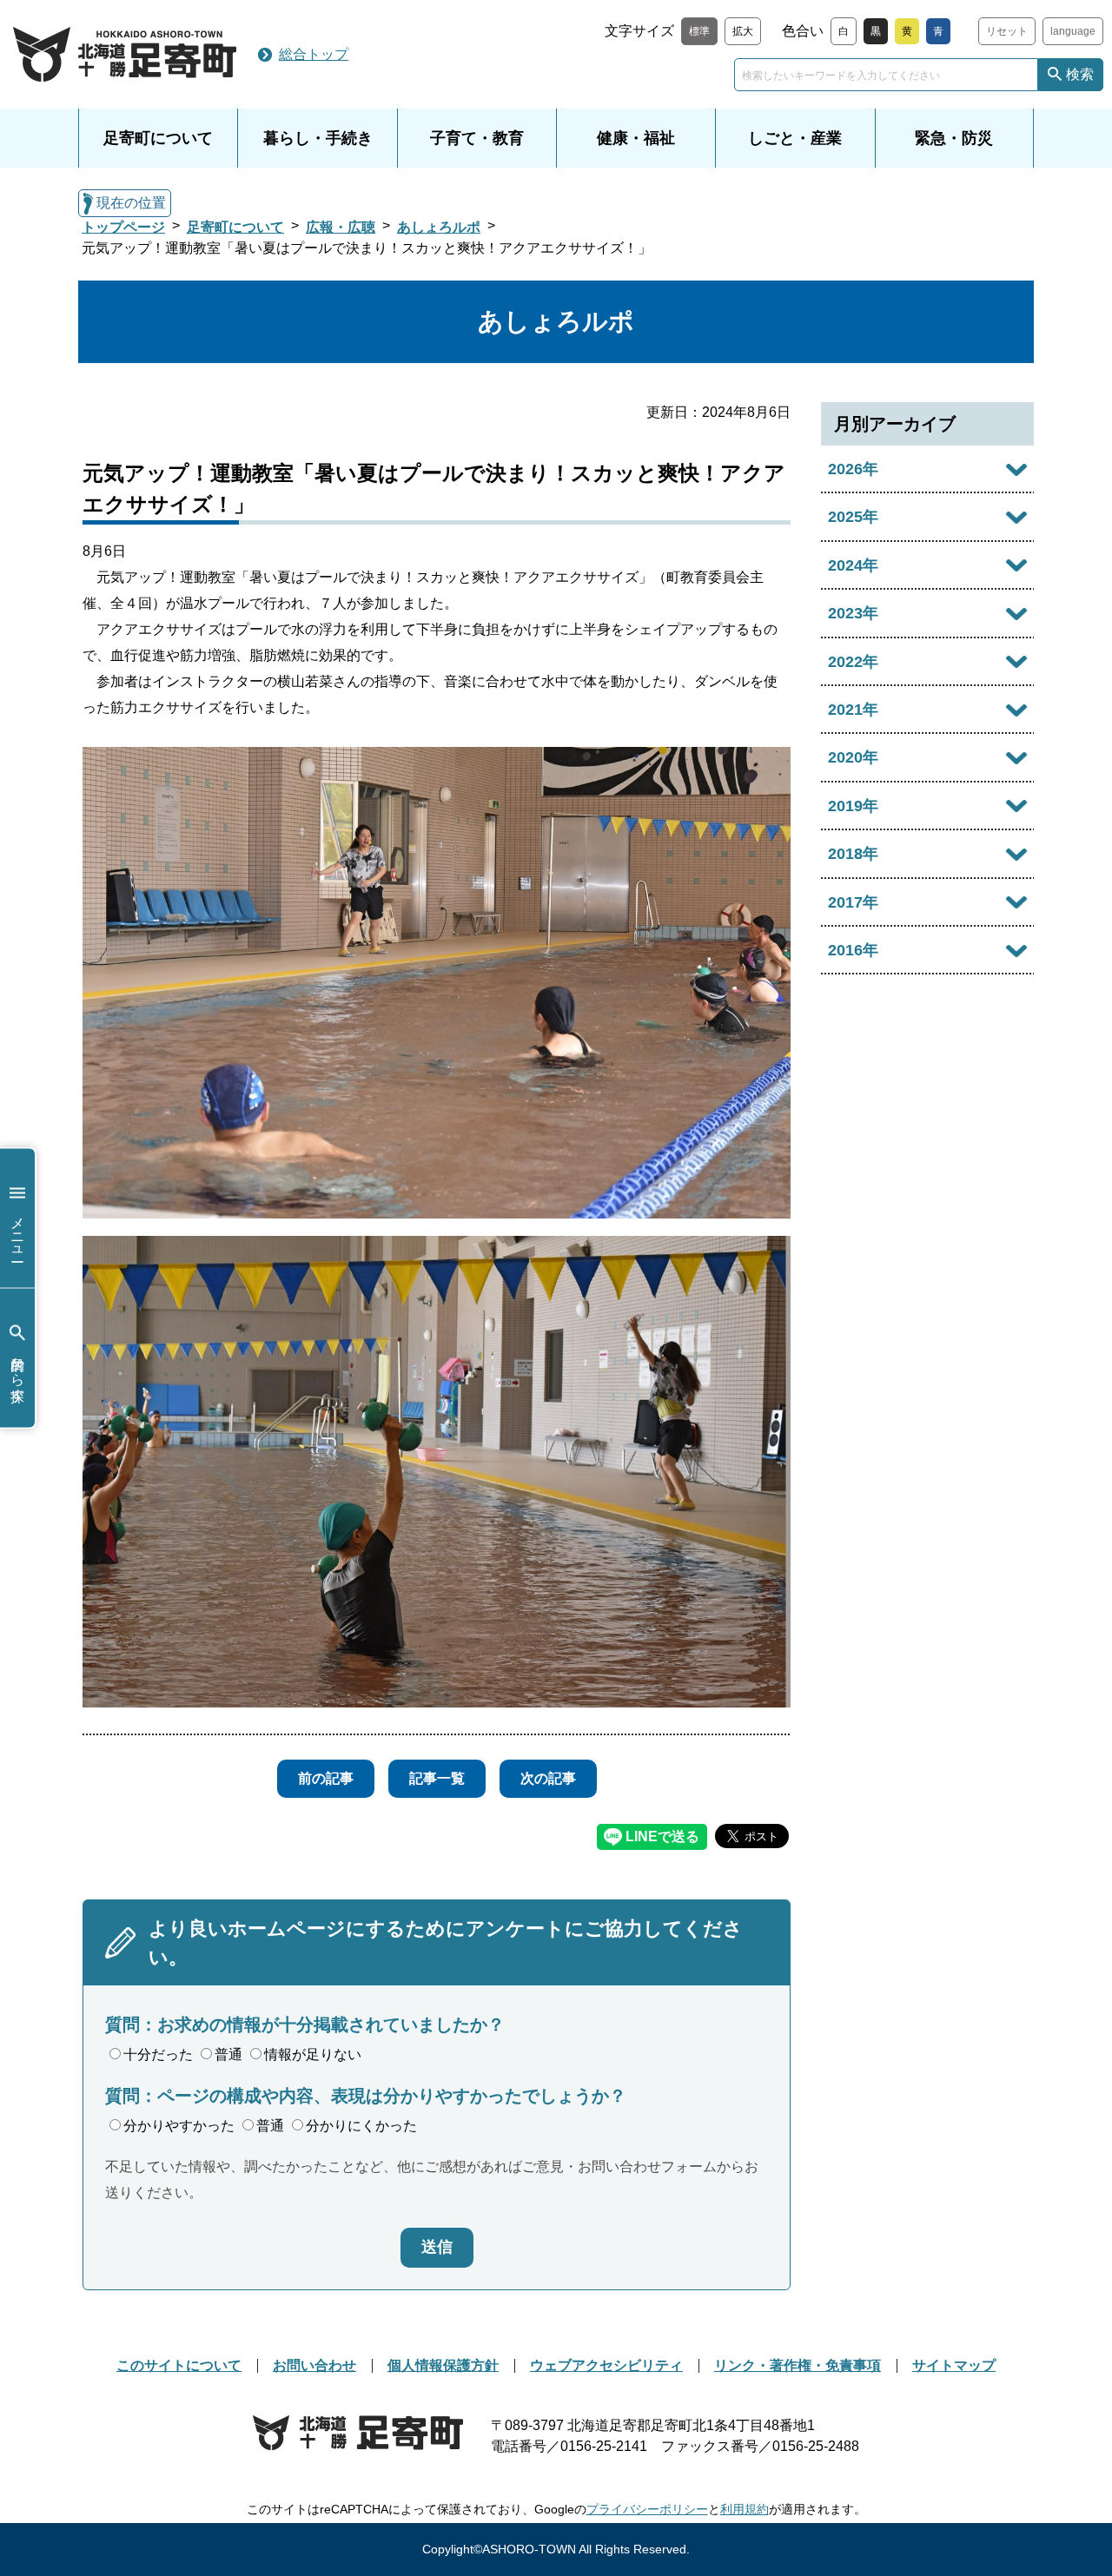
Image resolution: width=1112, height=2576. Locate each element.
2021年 (853, 710)
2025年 (853, 517)
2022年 (853, 662)
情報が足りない (313, 2054)
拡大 (743, 31)
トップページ (123, 227)
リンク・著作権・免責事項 (798, 2365)
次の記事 (548, 1778)
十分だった (158, 2054)
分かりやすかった (179, 2126)
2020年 (853, 757)
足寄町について (158, 138)
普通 (228, 2054)
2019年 (853, 806)
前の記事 (326, 1778)
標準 (699, 31)
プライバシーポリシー (647, 2509)
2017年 (853, 902)
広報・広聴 (341, 227)
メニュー (18, 1231)
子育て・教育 (477, 138)
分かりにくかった (361, 2126)
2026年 (853, 469)
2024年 (853, 565)
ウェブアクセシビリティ (606, 2365)
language (1073, 31)
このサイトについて (179, 2365)
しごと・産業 (795, 138)
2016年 (853, 950)
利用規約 (745, 2509)
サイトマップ (954, 2365)
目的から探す (18, 1371)
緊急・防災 (954, 138)
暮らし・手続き (318, 138)
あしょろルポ (439, 227)
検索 (1080, 74)
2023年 (853, 613)
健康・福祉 (636, 138)
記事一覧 (437, 1778)
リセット (1007, 31)
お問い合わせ (314, 2365)
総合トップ (314, 54)
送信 (437, 2247)
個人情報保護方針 (443, 2365)
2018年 (853, 854)
